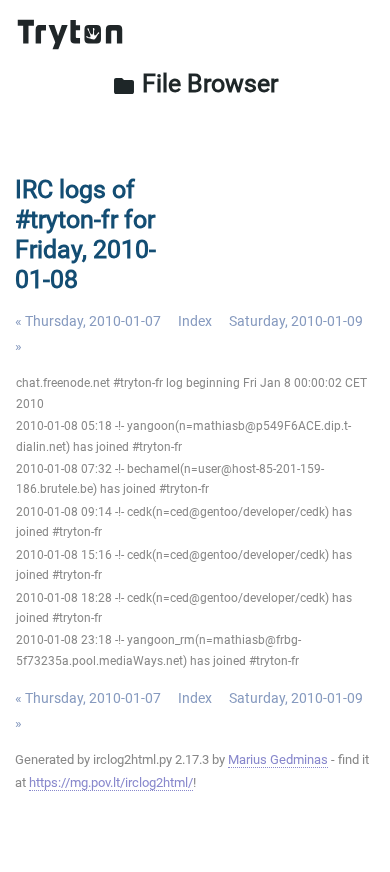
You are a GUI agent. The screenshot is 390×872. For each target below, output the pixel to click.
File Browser (195, 83)
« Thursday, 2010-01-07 (88, 321)
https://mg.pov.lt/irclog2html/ (111, 782)
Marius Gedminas (278, 759)
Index (195, 321)
